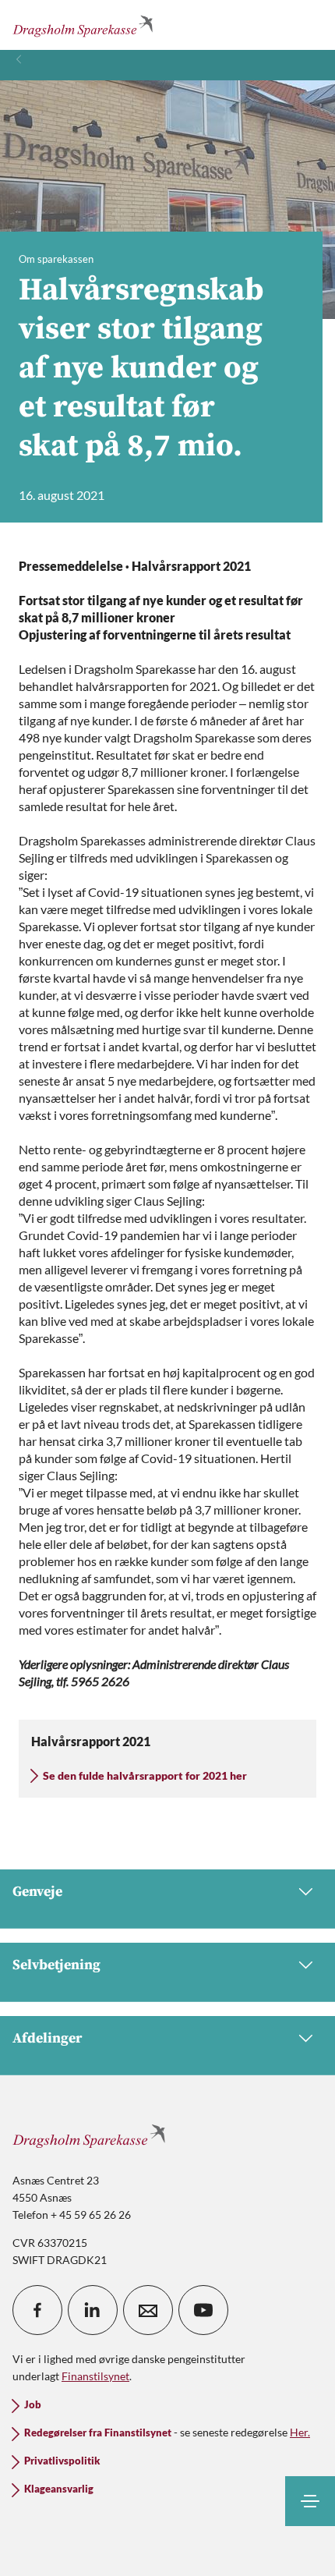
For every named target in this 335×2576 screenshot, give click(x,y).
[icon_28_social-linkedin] (93, 2310)
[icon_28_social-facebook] (37, 2310)
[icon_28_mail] (148, 2310)
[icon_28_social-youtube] (203, 2310)
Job (33, 2405)
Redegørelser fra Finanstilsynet (98, 2433)
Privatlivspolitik (62, 2461)
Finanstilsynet (95, 2376)
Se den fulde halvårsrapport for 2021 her (145, 1775)
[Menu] (310, 2501)
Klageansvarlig (59, 2489)
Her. (300, 2432)
